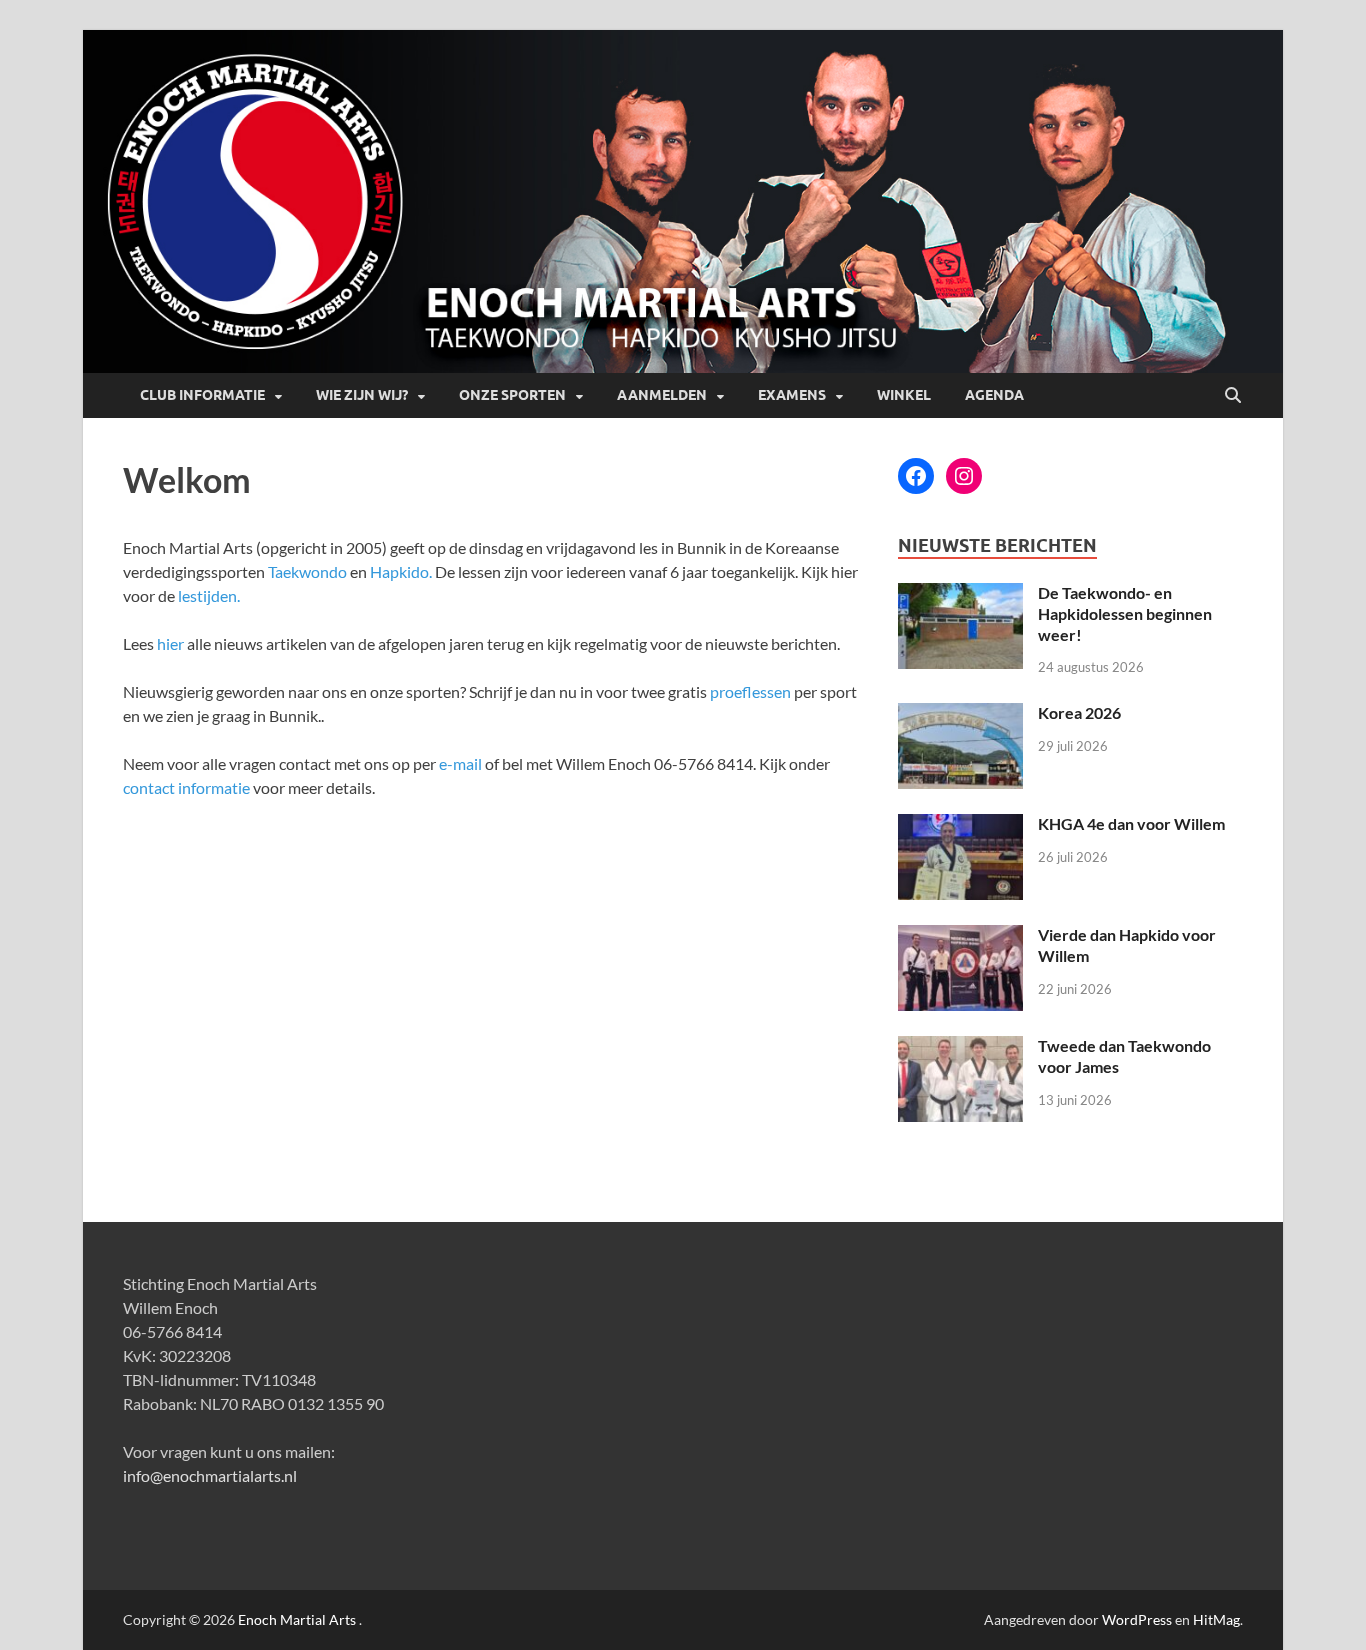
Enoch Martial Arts (297, 1619)
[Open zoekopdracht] (1233, 396)
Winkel (904, 395)
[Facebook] (916, 476)
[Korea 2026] (960, 714)
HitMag (1216, 1619)
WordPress (1137, 1619)
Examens (792, 395)
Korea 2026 (1079, 712)
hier (170, 643)
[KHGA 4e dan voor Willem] (960, 825)
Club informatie (202, 395)
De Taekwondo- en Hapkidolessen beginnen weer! (1125, 613)
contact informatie (186, 787)
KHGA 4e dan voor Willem (1131, 823)
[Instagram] (964, 476)
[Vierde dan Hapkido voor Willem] (960, 936)
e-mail (460, 763)
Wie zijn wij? (362, 395)
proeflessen (750, 691)
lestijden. (209, 595)
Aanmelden (662, 395)
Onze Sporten (512, 395)
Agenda (994, 395)
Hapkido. (401, 571)
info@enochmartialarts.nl (210, 1475)
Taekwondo (307, 571)
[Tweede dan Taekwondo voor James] (960, 1047)
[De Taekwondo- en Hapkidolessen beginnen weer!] (960, 594)
